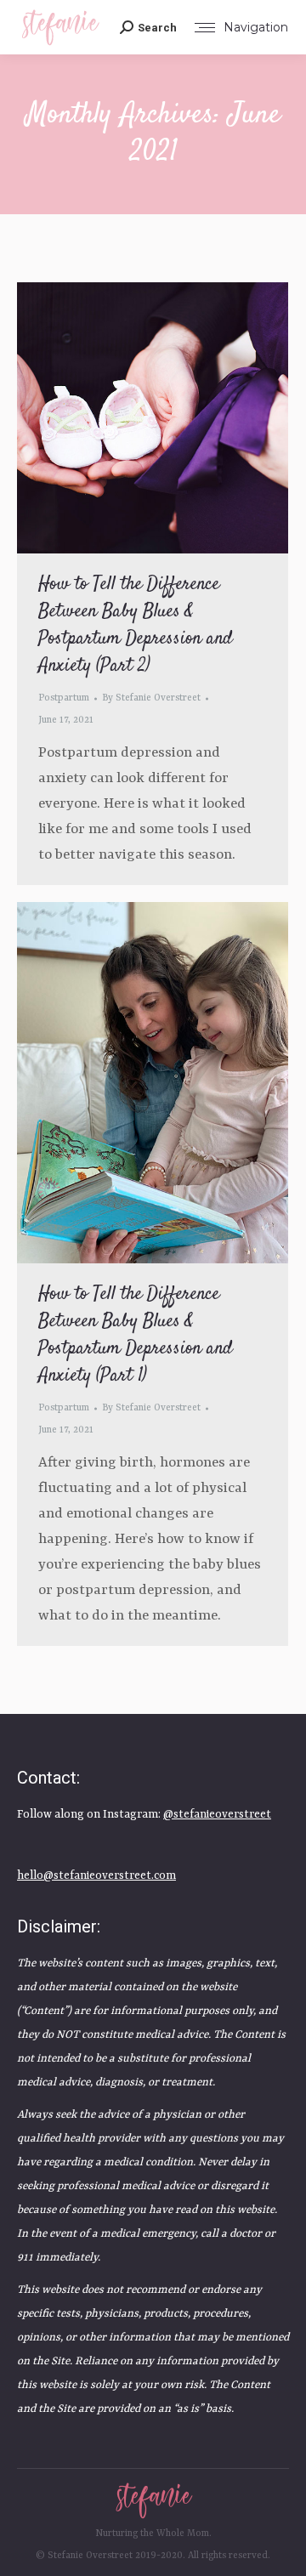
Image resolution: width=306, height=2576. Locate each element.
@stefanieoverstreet (217, 1815)
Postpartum (64, 698)
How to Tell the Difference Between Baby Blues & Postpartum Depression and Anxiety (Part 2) (136, 625)
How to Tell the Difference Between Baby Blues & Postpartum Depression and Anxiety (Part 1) (136, 1335)
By (151, 698)
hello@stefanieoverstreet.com (96, 1876)
